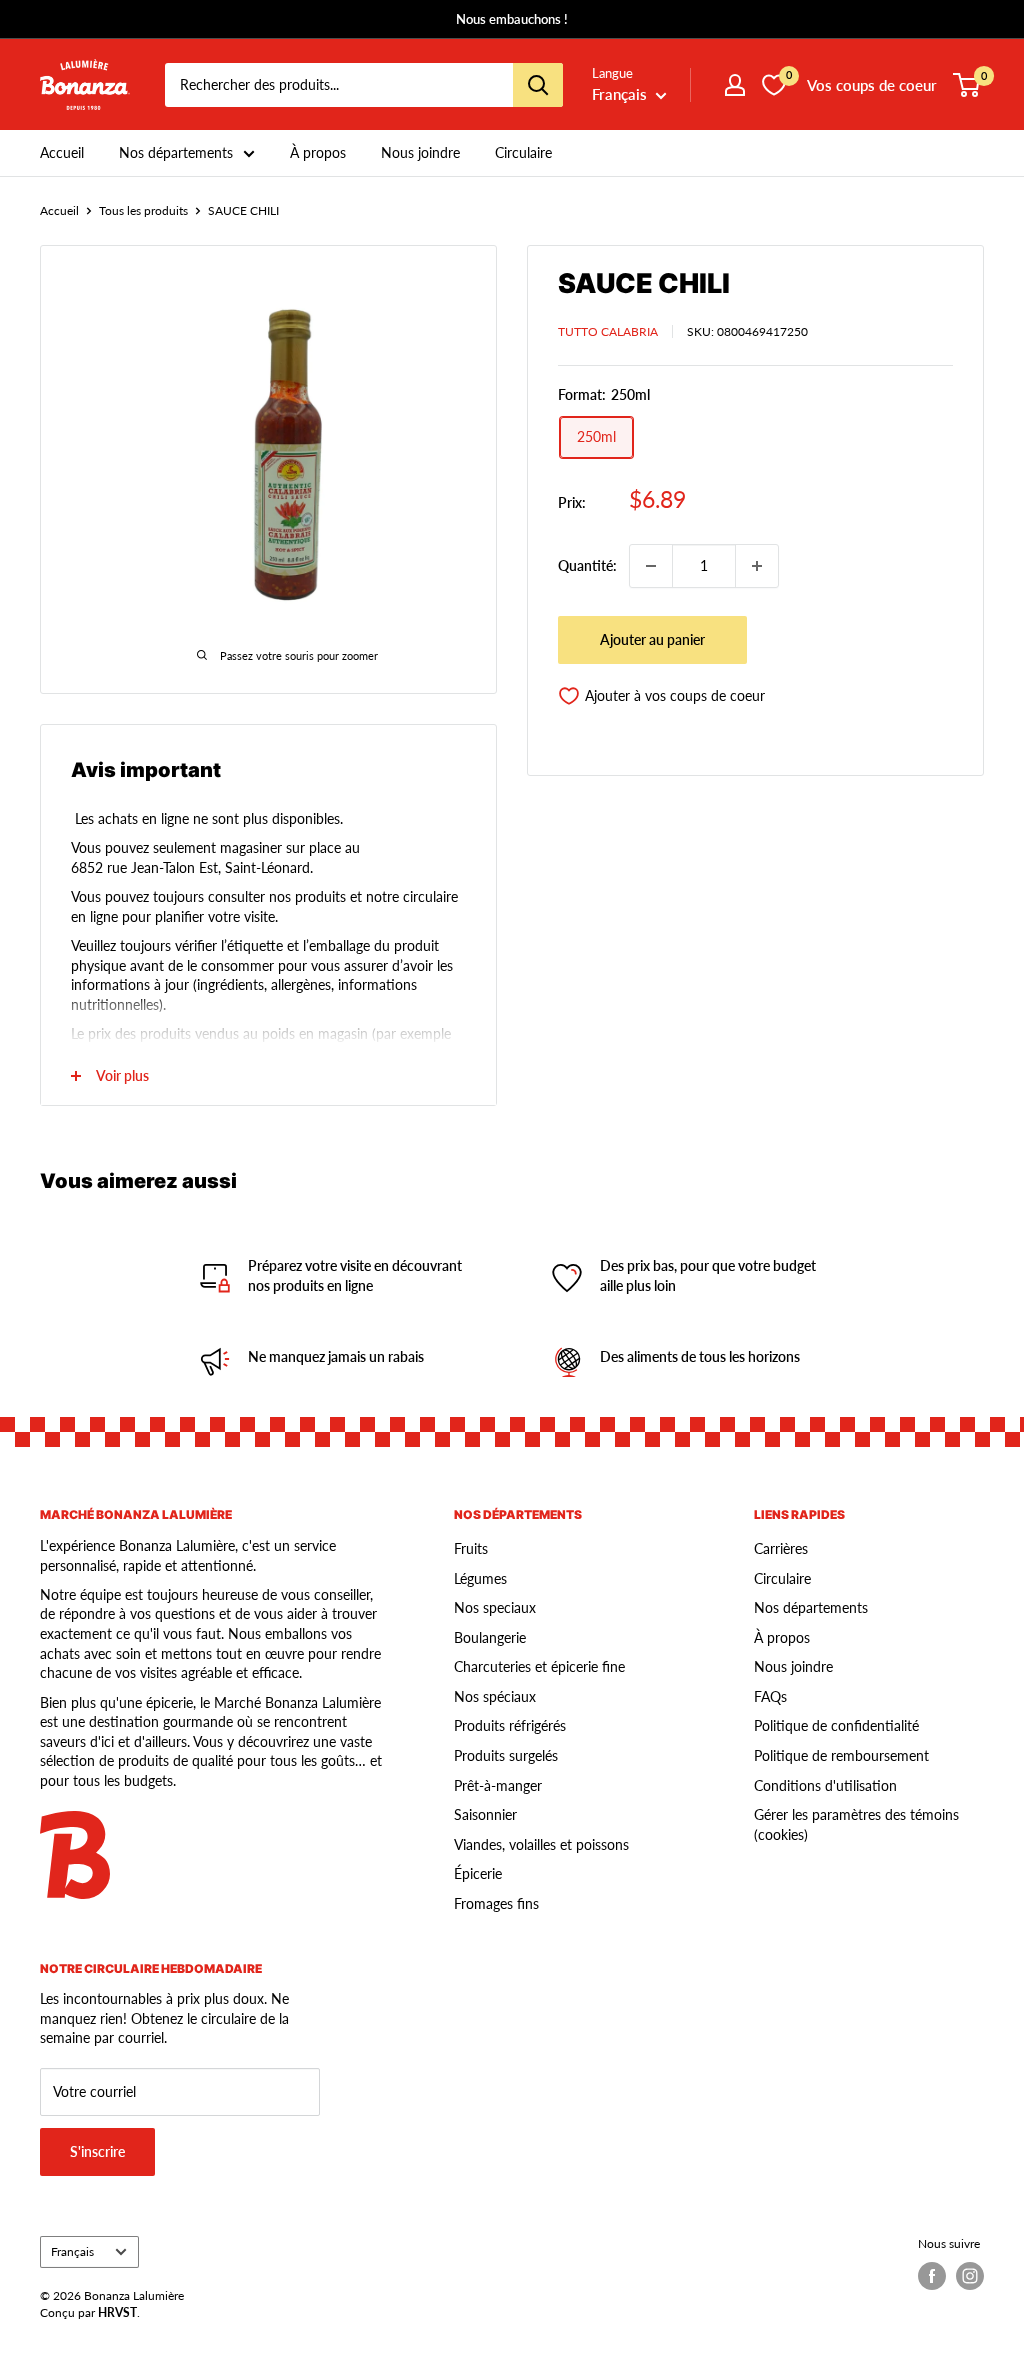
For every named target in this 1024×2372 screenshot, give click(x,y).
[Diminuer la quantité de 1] (651, 566)
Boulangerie (490, 1637)
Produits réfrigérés (510, 1725)
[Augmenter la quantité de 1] (757, 566)
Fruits (471, 1548)
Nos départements (176, 152)
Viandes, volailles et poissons (541, 1844)
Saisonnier (485, 1814)
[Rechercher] (538, 85)
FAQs (770, 1696)
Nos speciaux (495, 1607)
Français (72, 2251)
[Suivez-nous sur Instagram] (970, 2276)
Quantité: (587, 565)
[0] (967, 85)
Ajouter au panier (652, 639)
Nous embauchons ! (512, 19)
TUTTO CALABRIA (608, 331)
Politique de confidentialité (836, 1725)
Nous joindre (420, 152)
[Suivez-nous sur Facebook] (932, 2276)
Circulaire (523, 152)
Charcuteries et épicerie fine (539, 1666)
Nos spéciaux (495, 1696)
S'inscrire (97, 2151)
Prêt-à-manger (498, 1785)
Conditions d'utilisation (825, 1785)
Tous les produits (143, 210)
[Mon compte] (735, 85)
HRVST (117, 2312)
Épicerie (478, 1873)
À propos (318, 152)
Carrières (781, 1548)
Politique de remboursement (841, 1755)
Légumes (480, 1578)
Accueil (62, 152)
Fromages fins (496, 1903)
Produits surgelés (506, 1755)
